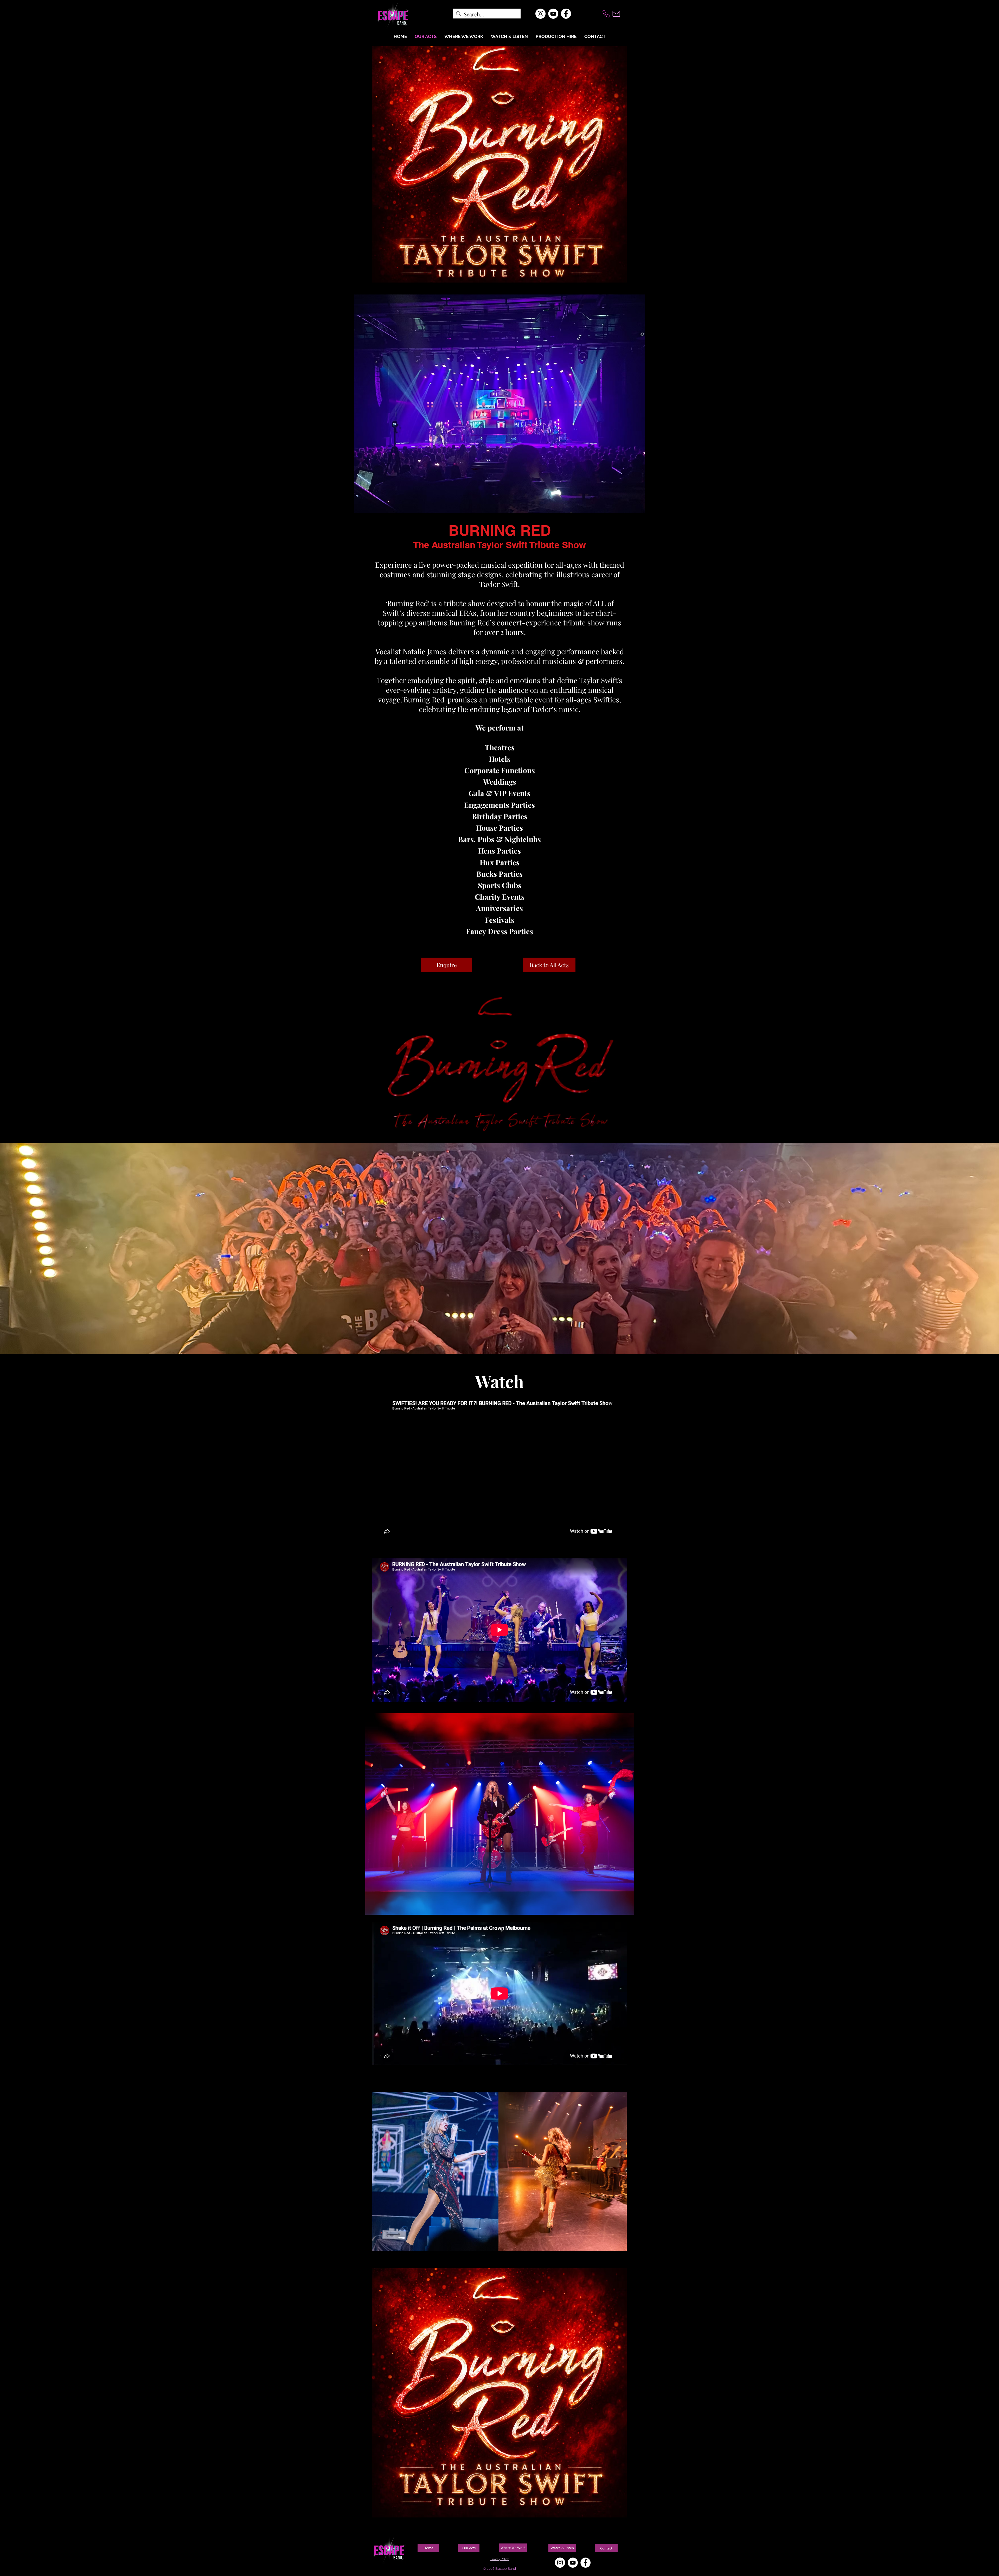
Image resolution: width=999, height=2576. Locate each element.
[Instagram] (540, 14)
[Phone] (606, 14)
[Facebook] (566, 14)
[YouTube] (553, 14)
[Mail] (616, 14)
